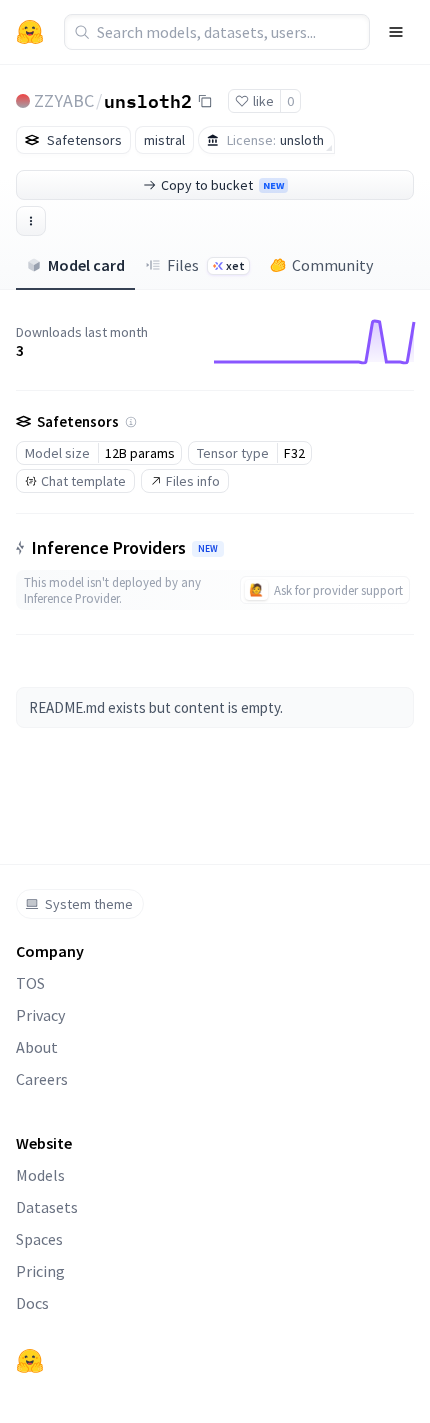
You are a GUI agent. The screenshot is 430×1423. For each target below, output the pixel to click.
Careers (42, 1079)
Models (40, 1175)
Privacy (40, 1015)
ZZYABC (64, 100)
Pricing (40, 1271)
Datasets (47, 1207)
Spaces (39, 1239)
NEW (208, 549)
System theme (89, 904)
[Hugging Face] (30, 1361)
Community (332, 265)
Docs (32, 1303)
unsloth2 (148, 100)
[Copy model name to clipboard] (205, 101)
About (37, 1047)
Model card (86, 265)
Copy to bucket (222, 185)
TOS (30, 983)
